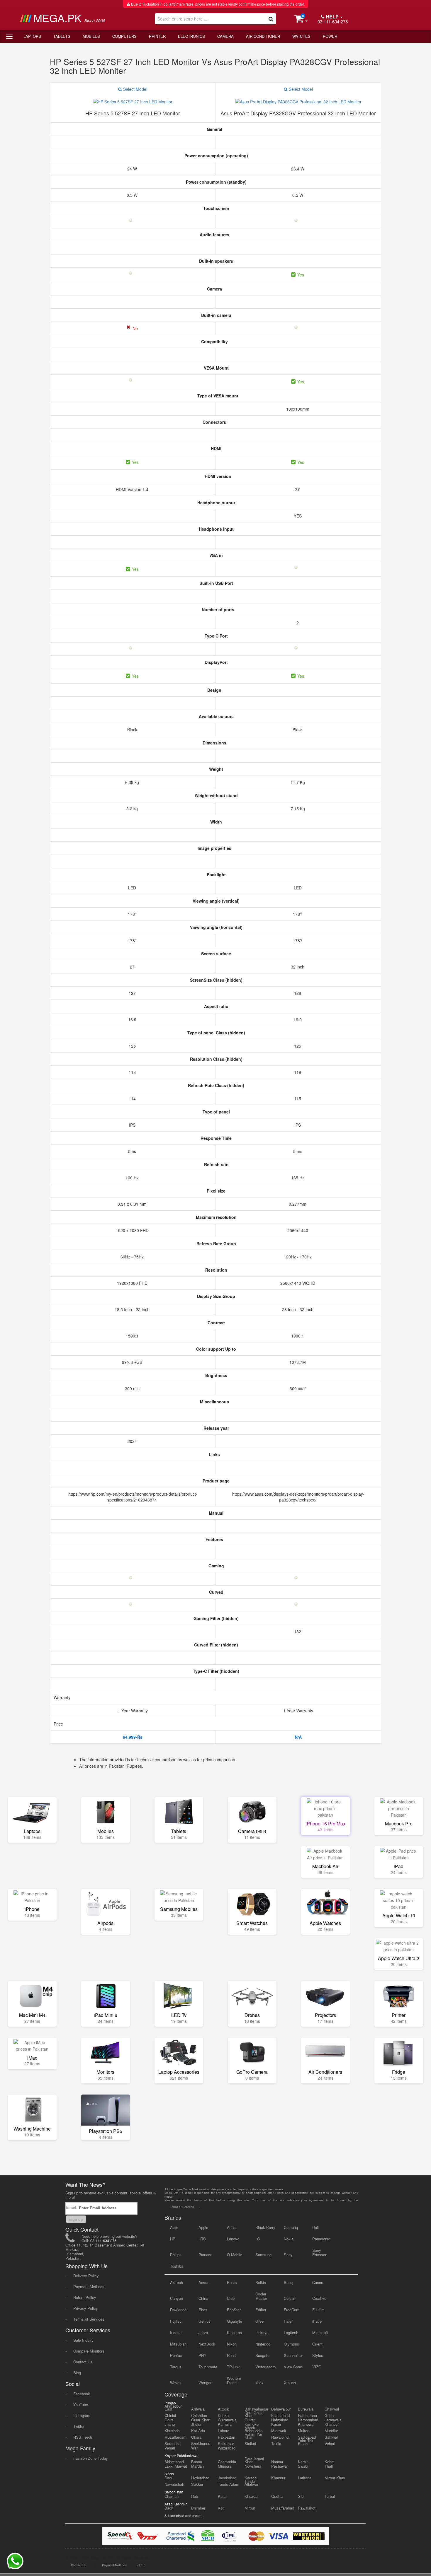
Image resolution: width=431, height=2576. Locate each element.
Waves (176, 2383)
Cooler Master (261, 2296)
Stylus (318, 2355)
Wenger (205, 2383)
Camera (225, 36)
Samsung (263, 2255)
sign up (76, 2219)
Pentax (176, 2355)
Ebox (203, 2310)
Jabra (203, 2332)
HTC (202, 2239)
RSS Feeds (83, 2437)
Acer (174, 2227)
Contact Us (83, 2362)
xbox (259, 2383)
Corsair (290, 2298)
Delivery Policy (86, 2276)
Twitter (79, 2426)
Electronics (191, 36)
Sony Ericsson (320, 2252)
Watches (301, 36)
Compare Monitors (89, 2351)
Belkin (261, 2282)
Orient (317, 2344)
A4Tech (177, 2282)
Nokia (289, 2239)
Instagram (82, 2415)
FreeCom (292, 2310)
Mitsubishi (179, 2344)
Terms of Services (89, 2319)
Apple (203, 2227)
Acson (204, 2282)
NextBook (207, 2344)
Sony (288, 2255)
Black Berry (265, 2227)
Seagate (262, 2355)
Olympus (291, 2344)
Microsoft (320, 2332)
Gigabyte (235, 2321)
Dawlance (178, 2310)
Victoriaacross (266, 2367)
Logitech (291, 2332)
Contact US (79, 2565)
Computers (124, 36)
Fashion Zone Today (91, 2458)
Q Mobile (235, 2255)
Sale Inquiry (83, 2340)
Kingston (234, 2332)
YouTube (81, 2405)
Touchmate (208, 2367)
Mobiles (91, 36)
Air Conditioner (263, 36)
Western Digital (234, 2380)
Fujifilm (318, 2310)
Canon (318, 2282)
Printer (157, 36)
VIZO (317, 2367)
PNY (202, 2355)
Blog (77, 2373)
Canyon (177, 2298)
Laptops (32, 36)
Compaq (291, 2227)
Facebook (82, 2394)
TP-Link (233, 2367)
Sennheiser (293, 2355)
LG (258, 2239)
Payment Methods (89, 2287)
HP (173, 2239)
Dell (315, 2227)
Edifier (261, 2310)
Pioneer (205, 2255)
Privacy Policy (86, 2308)
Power (330, 36)
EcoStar (234, 2310)
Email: (72, 2207)
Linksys (262, 2332)
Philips (176, 2255)
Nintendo (263, 2344)
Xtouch (290, 2383)
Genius (205, 2321)
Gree (259, 2321)
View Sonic (293, 2367)
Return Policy (85, 2297)
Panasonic (321, 2239)
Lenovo (233, 2239)
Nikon (232, 2344)
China (203, 2298)
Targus (176, 2367)
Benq (288, 2282)
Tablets (62, 36)
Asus (231, 2227)
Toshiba (177, 2266)
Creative (319, 2298)
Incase (176, 2332)
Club (231, 2298)
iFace (317, 2321)
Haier (288, 2321)
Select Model (135, 89)
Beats (232, 2282)
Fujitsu (176, 2321)
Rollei (232, 2355)
